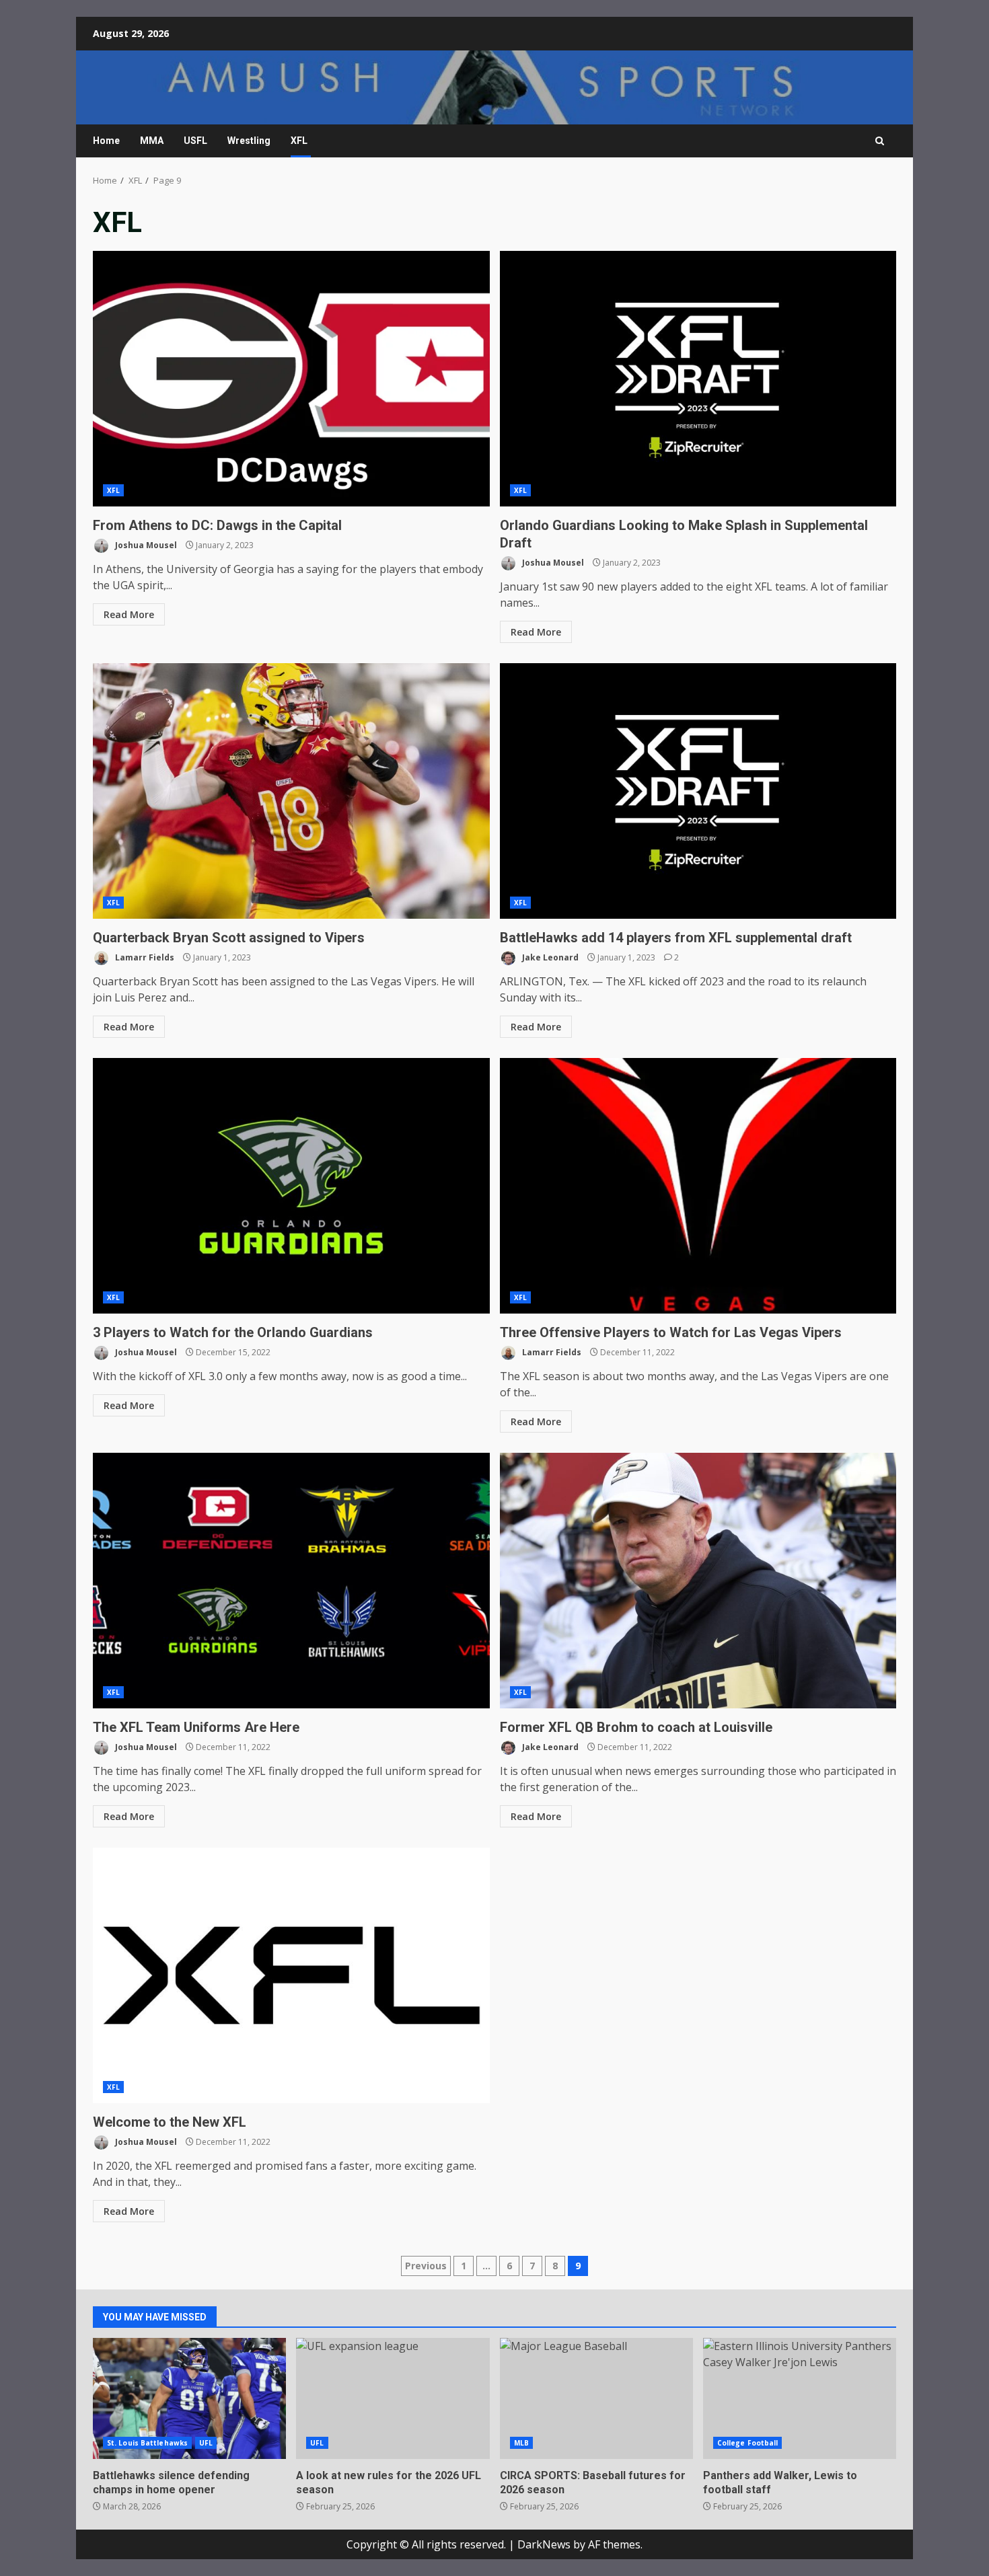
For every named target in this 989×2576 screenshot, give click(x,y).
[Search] (880, 141)
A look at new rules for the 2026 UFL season (393, 2398)
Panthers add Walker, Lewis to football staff (800, 2398)
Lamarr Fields (144, 957)
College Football (748, 2443)
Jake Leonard (549, 957)
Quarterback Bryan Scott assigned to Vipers (291, 791)
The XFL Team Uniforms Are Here (291, 1581)
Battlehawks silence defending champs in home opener (189, 2398)
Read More (129, 614)
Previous (426, 2266)
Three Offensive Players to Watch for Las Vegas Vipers (698, 1186)
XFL (299, 141)
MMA (152, 141)
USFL (195, 141)
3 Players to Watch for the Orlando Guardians (291, 1186)
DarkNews (544, 2544)
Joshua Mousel (145, 545)
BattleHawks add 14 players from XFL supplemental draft (698, 791)
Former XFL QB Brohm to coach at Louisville (698, 1581)
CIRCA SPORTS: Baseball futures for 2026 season (596, 2398)
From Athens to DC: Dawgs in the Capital (291, 379)
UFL (206, 2443)
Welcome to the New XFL (291, 1975)
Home (106, 141)
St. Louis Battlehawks (147, 2443)
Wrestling (249, 141)
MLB (521, 2443)
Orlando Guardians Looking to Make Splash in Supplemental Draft (698, 379)
